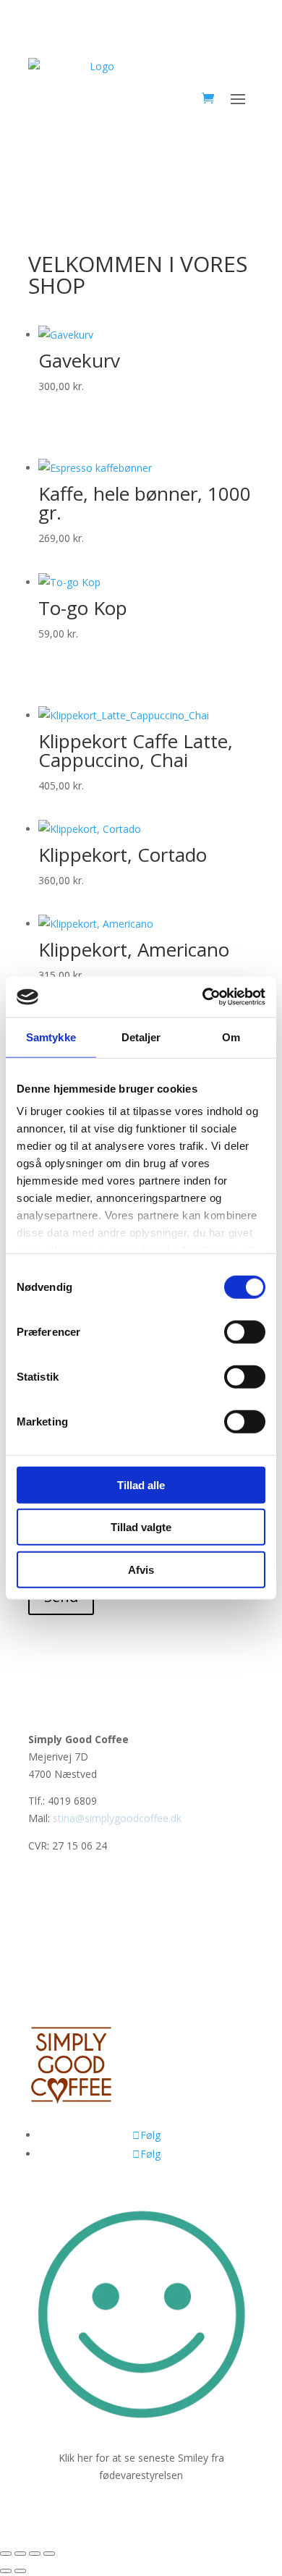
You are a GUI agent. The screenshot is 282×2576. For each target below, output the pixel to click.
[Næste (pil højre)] (20, 2571)
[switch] (245, 1331)
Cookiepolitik (58, 1939)
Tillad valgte (141, 1527)
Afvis (141, 1569)
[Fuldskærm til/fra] (20, 2554)
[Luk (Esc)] (49, 2554)
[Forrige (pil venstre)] (6, 2571)
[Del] (35, 2554)
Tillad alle (141, 1484)
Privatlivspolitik (63, 1912)
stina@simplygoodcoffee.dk (117, 1818)
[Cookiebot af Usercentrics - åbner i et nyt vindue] (203, 997)
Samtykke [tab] (51, 1037)
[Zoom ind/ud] (6, 2554)
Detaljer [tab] (141, 1037)
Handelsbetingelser (73, 1966)
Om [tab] (231, 1037)
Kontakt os (54, 1994)
